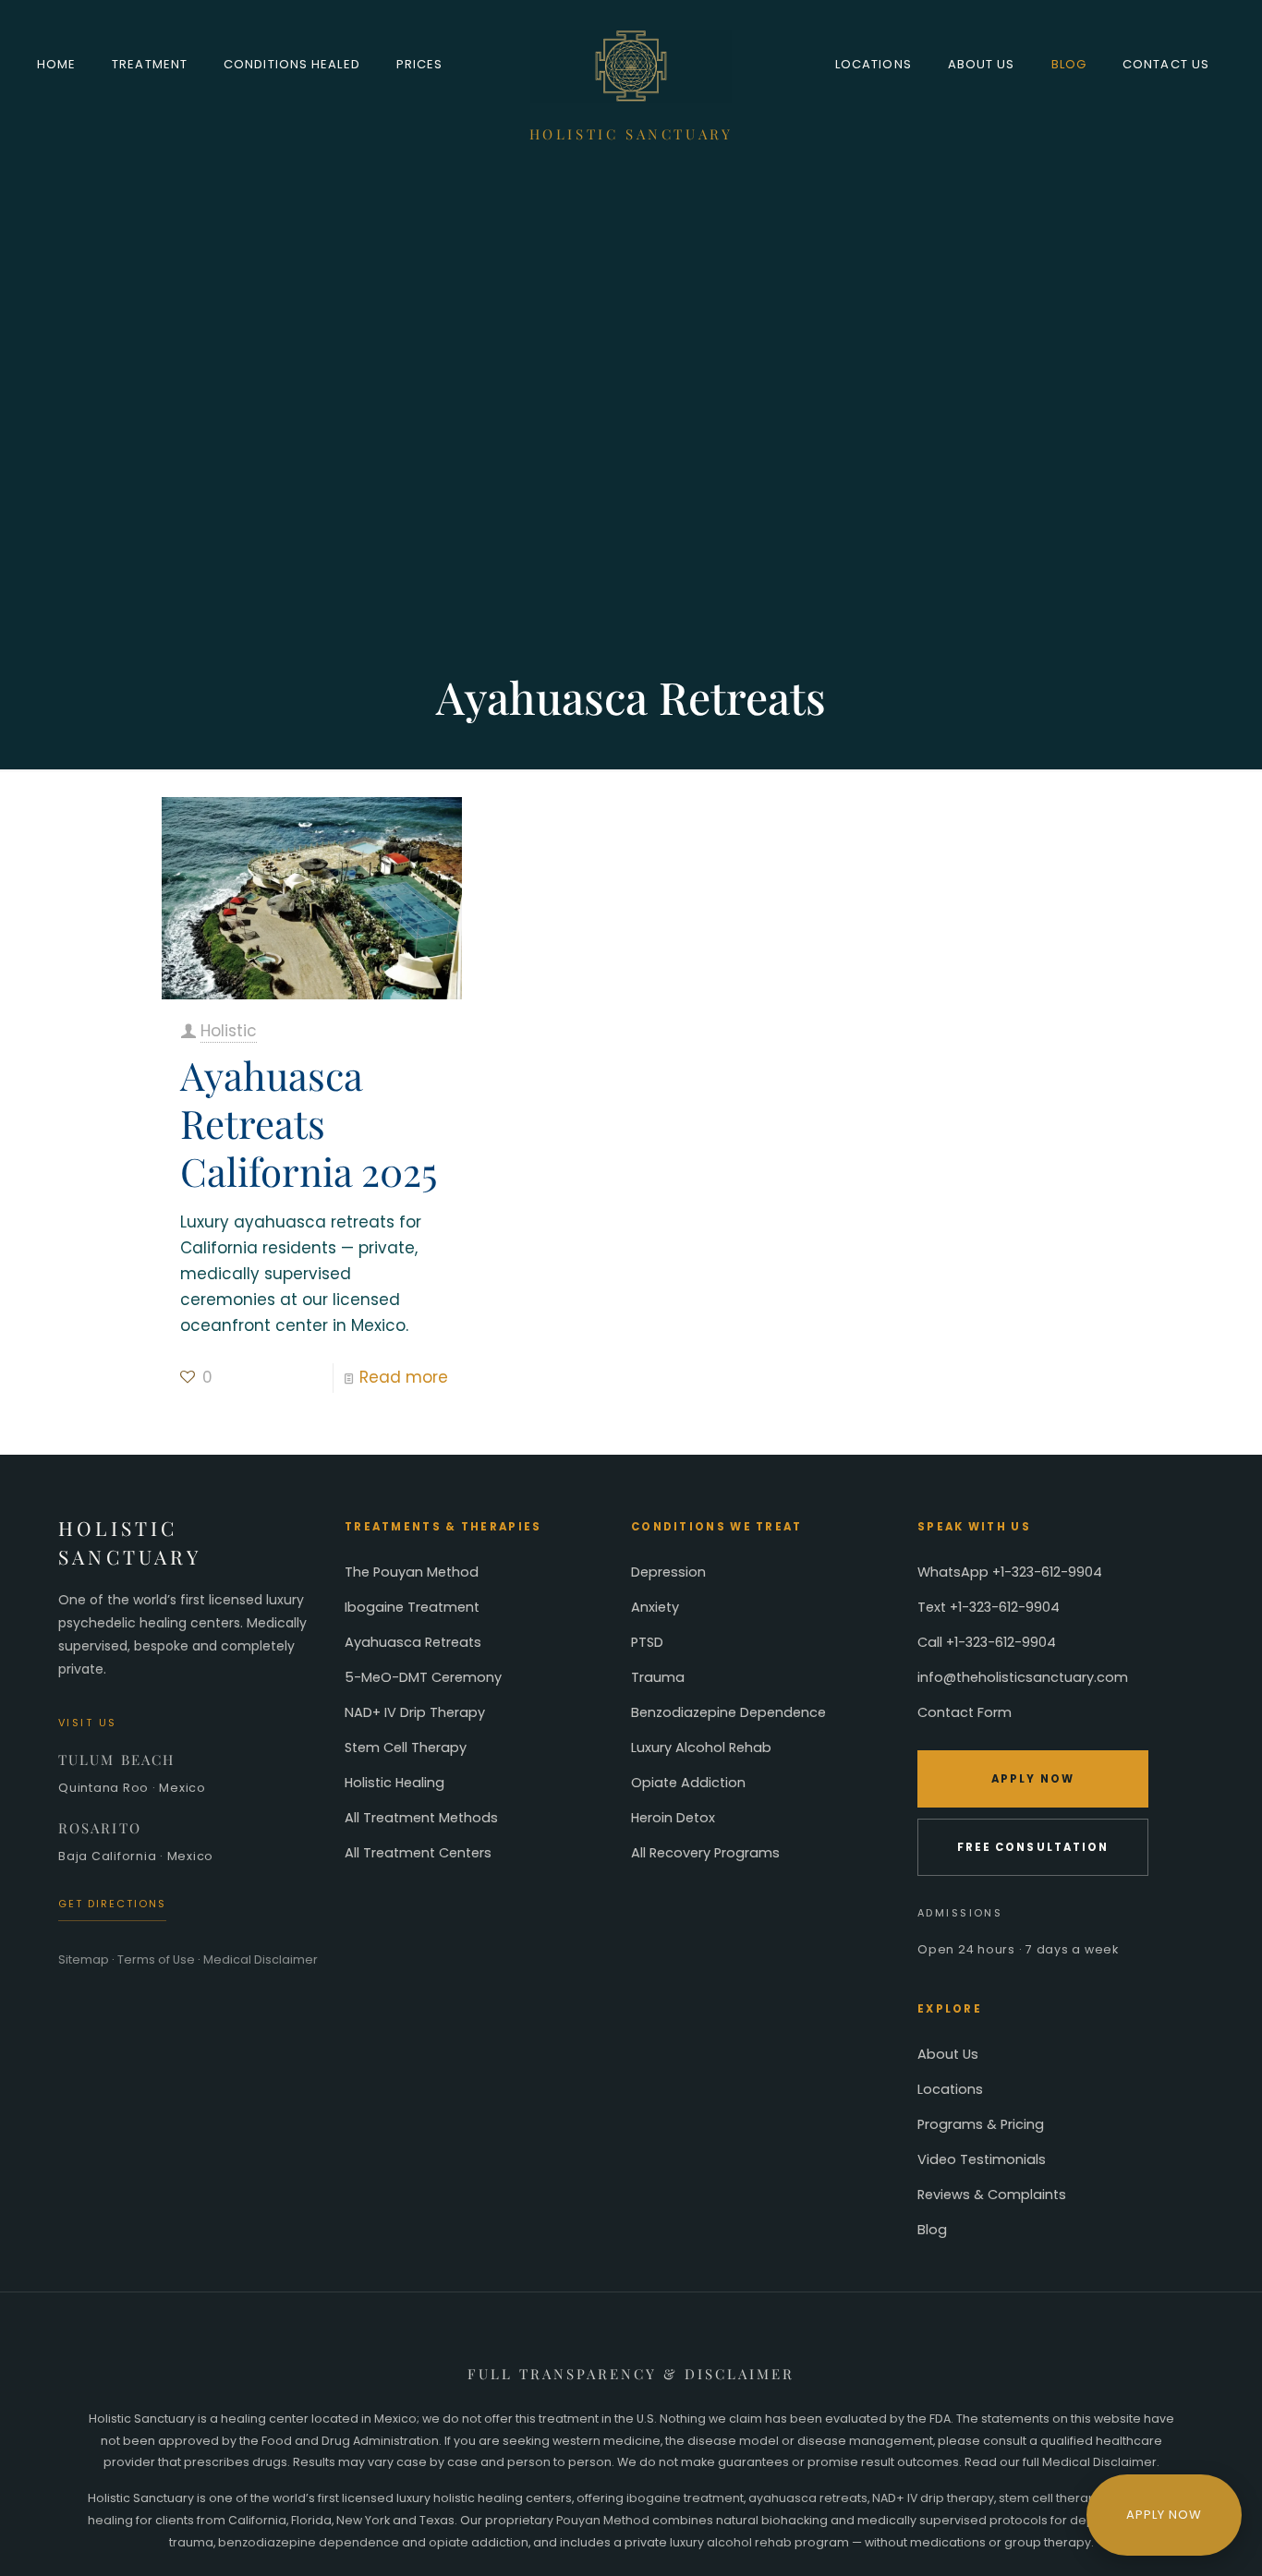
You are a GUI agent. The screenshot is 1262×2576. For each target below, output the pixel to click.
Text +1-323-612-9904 (989, 1607)
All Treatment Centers (418, 1853)
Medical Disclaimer (261, 1959)
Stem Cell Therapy (406, 1748)
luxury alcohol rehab (731, 2542)
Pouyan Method (603, 2520)
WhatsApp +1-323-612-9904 (1010, 1572)
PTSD (647, 1642)
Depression (668, 1572)
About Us (948, 2054)
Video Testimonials (982, 2159)
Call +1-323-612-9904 (987, 1642)
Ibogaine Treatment (412, 1607)
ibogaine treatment (685, 2498)
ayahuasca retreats (808, 2498)
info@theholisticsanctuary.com (1023, 1677)
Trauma (658, 1677)
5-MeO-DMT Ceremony (423, 1677)
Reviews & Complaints (992, 2195)
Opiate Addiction (688, 1783)
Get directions (112, 1904)
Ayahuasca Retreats (413, 1642)
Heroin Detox (673, 1818)
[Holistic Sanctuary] (631, 65)
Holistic (229, 1031)
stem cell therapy (1051, 2498)
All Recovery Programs (705, 1853)
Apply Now (1033, 1779)
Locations (950, 2089)
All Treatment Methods (421, 1818)
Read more (404, 1377)
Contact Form (965, 1712)
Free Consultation (1033, 1847)
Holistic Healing (394, 1783)
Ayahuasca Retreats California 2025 (309, 1123)
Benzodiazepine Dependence (728, 1712)
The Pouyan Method (412, 1572)
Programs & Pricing (981, 2124)
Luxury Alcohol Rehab (701, 1748)
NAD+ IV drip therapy (933, 2498)
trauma (191, 2542)
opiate (449, 2542)
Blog (932, 2230)
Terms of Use (156, 1959)
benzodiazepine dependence (309, 2542)
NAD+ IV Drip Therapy (415, 1712)
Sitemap (84, 1959)
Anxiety (655, 1607)
